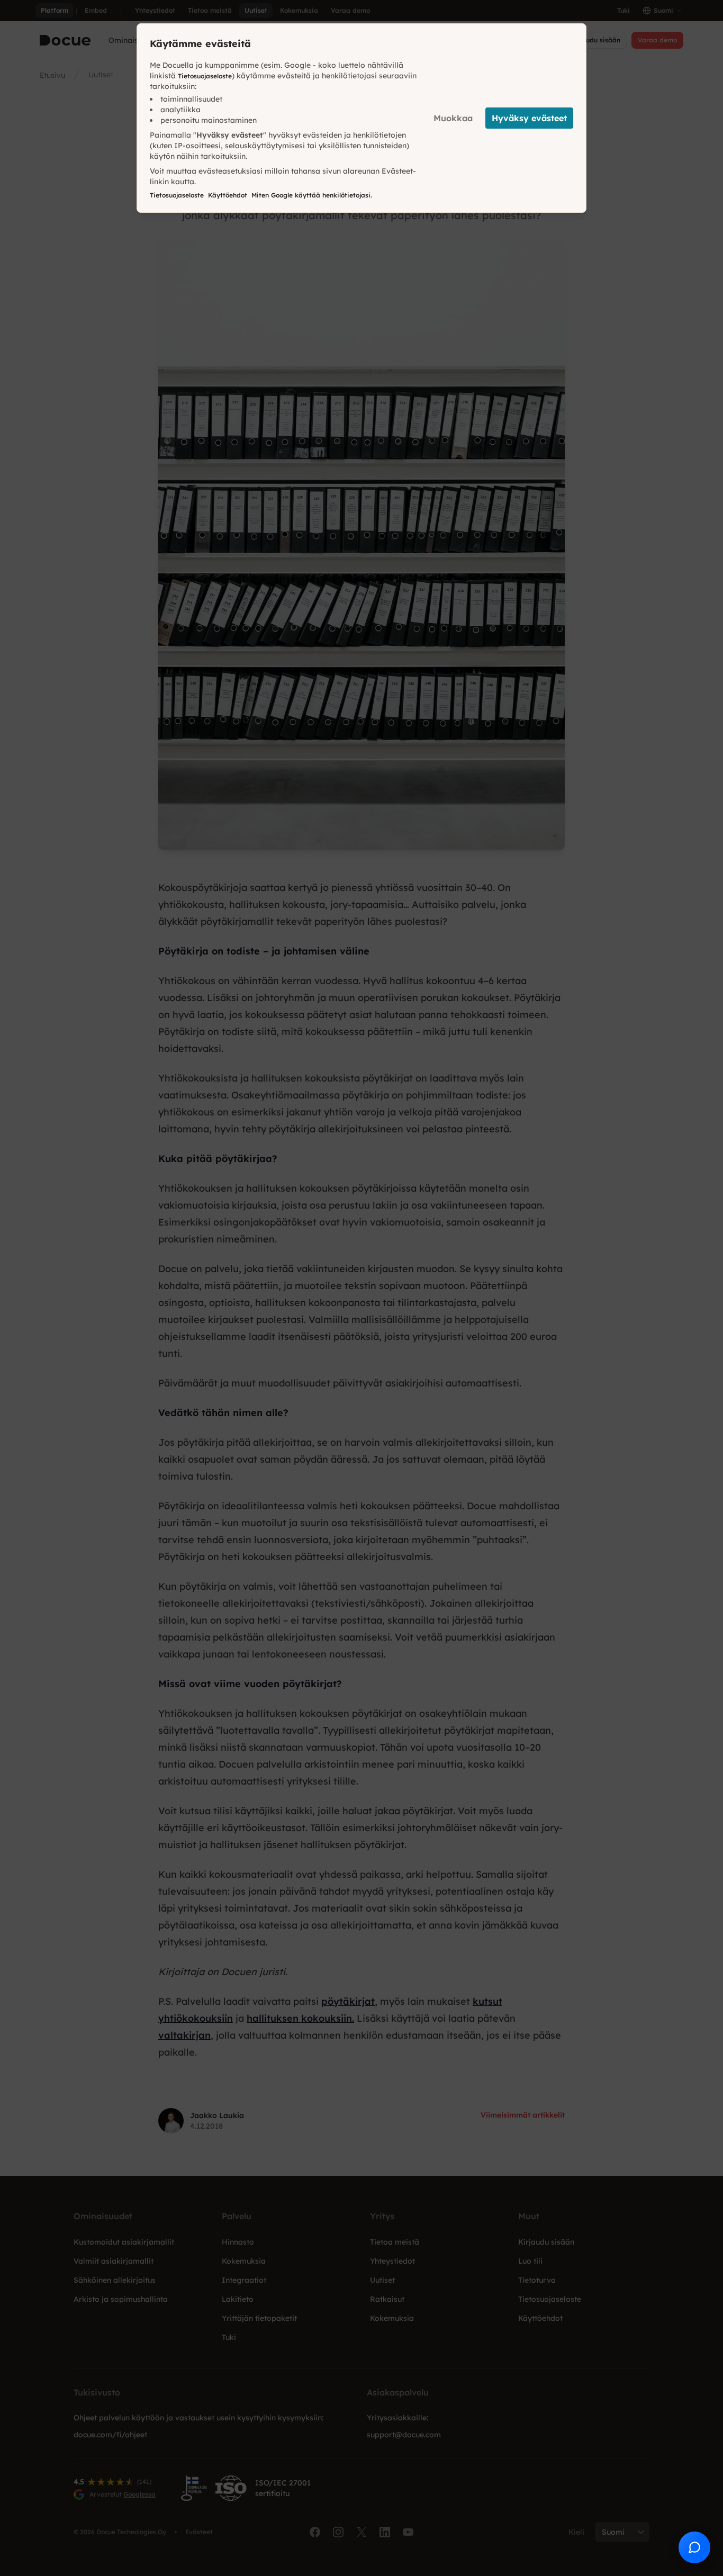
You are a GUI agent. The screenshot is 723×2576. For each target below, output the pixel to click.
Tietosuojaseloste (205, 76)
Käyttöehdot (228, 195)
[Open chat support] (694, 2547)
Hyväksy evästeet (529, 118)
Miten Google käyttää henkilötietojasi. (312, 195)
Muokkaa (453, 118)
